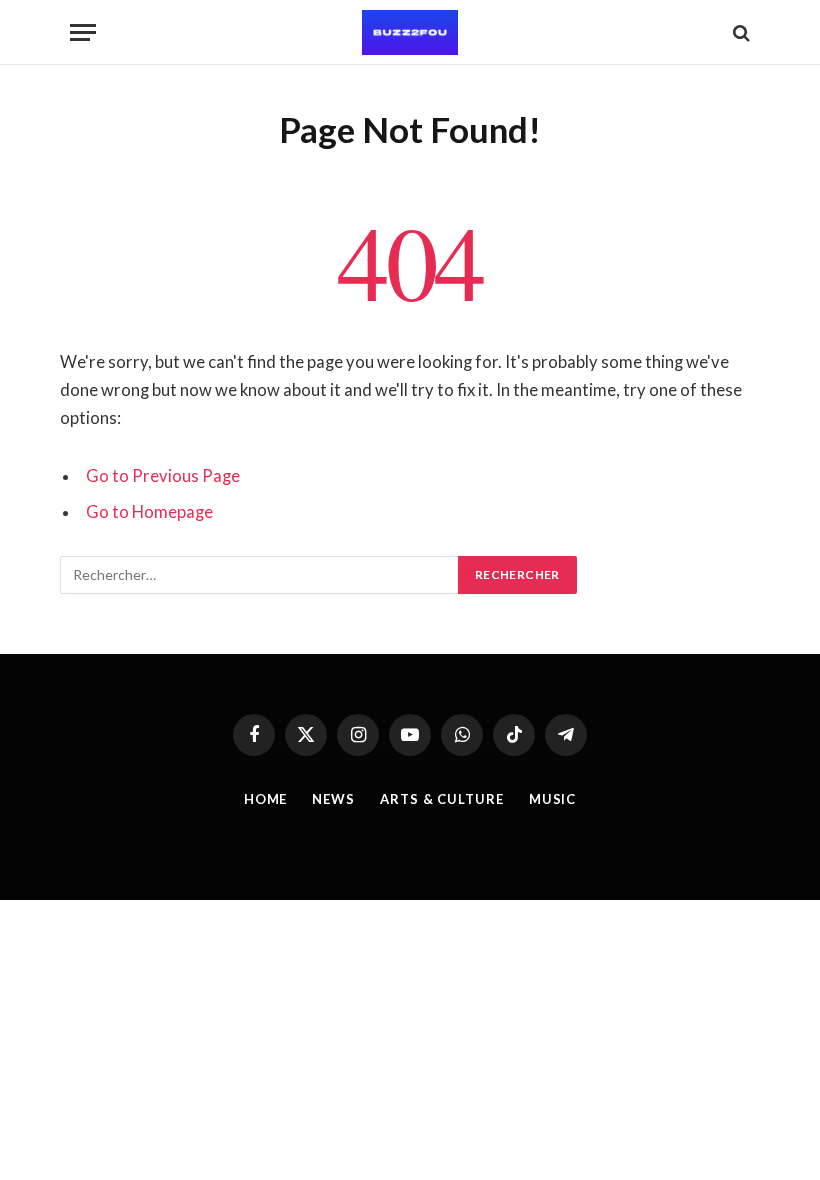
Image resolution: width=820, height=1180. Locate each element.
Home (266, 799)
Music (553, 799)
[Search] (739, 32)
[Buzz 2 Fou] (409, 32)
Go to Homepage (149, 512)
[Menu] (83, 32)
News (333, 799)
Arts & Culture (442, 799)
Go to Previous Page (163, 476)
